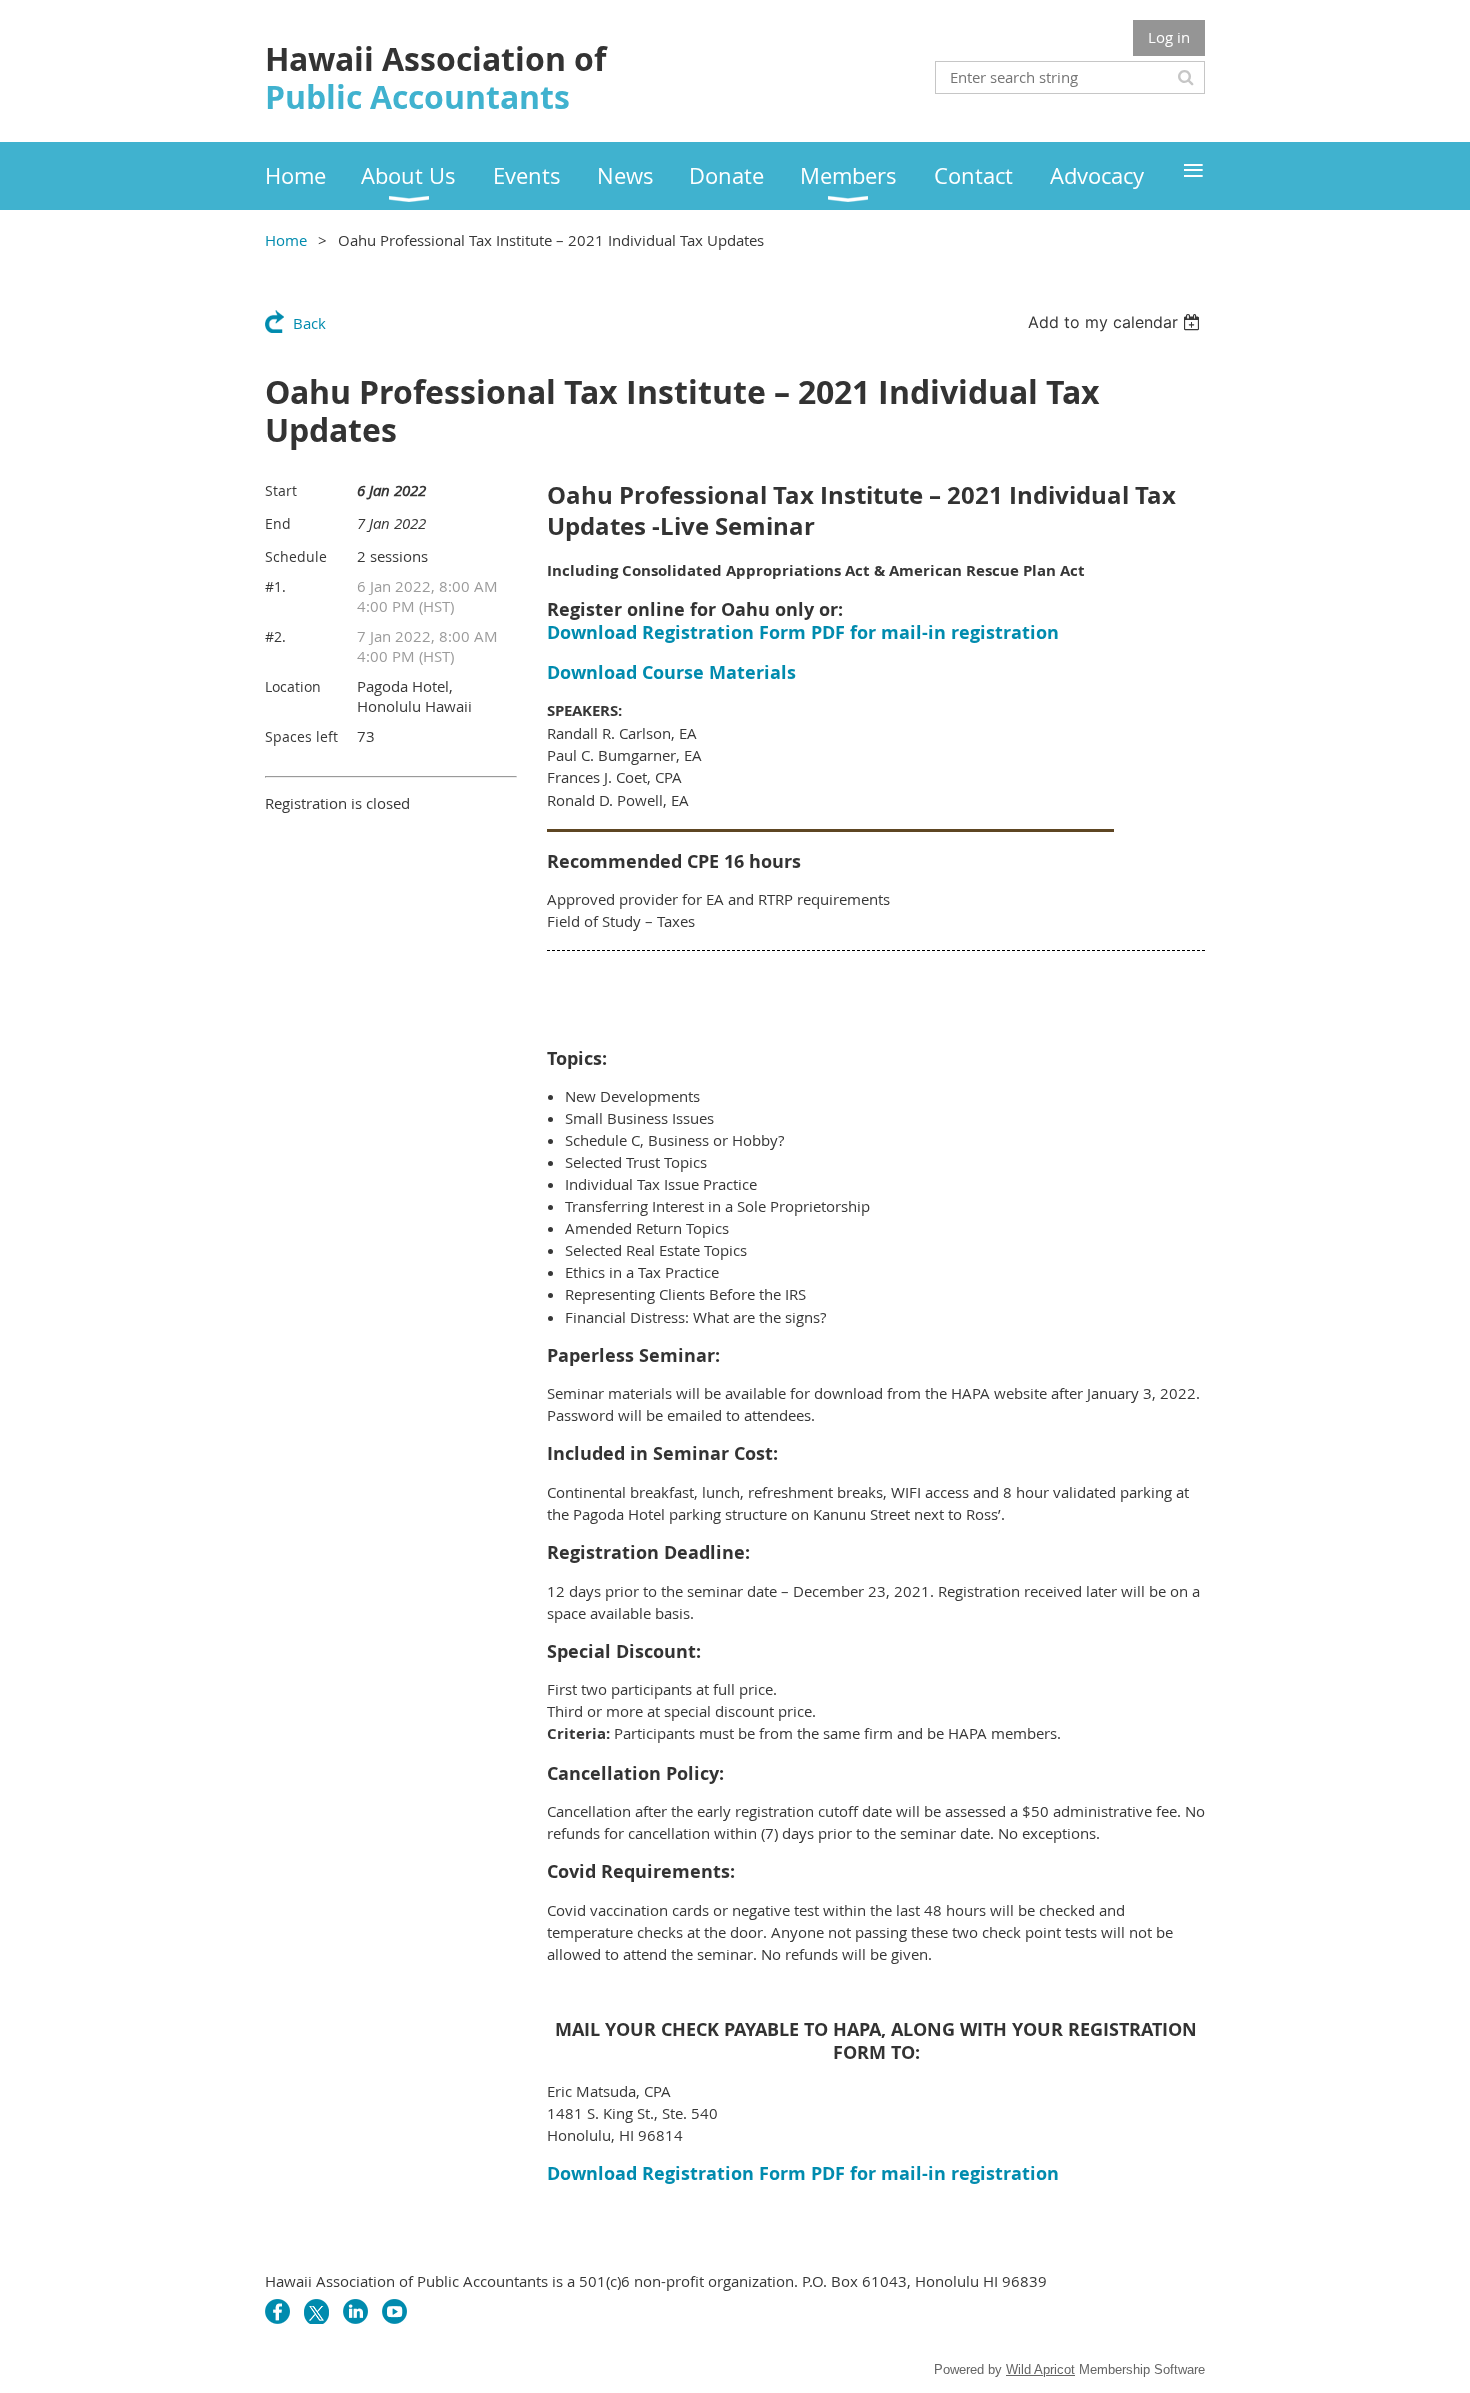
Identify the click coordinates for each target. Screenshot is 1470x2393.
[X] (316, 2311)
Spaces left (301, 736)
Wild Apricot (1040, 2369)
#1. (275, 586)
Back (309, 323)
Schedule (296, 556)
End (278, 523)
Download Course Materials (671, 672)
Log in (1169, 37)
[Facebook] (277, 2311)
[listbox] (1116, 322)
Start (281, 490)
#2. (275, 636)
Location (293, 686)
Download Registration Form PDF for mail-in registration (803, 632)
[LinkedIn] (355, 2311)
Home (286, 240)
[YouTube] (394, 2311)
